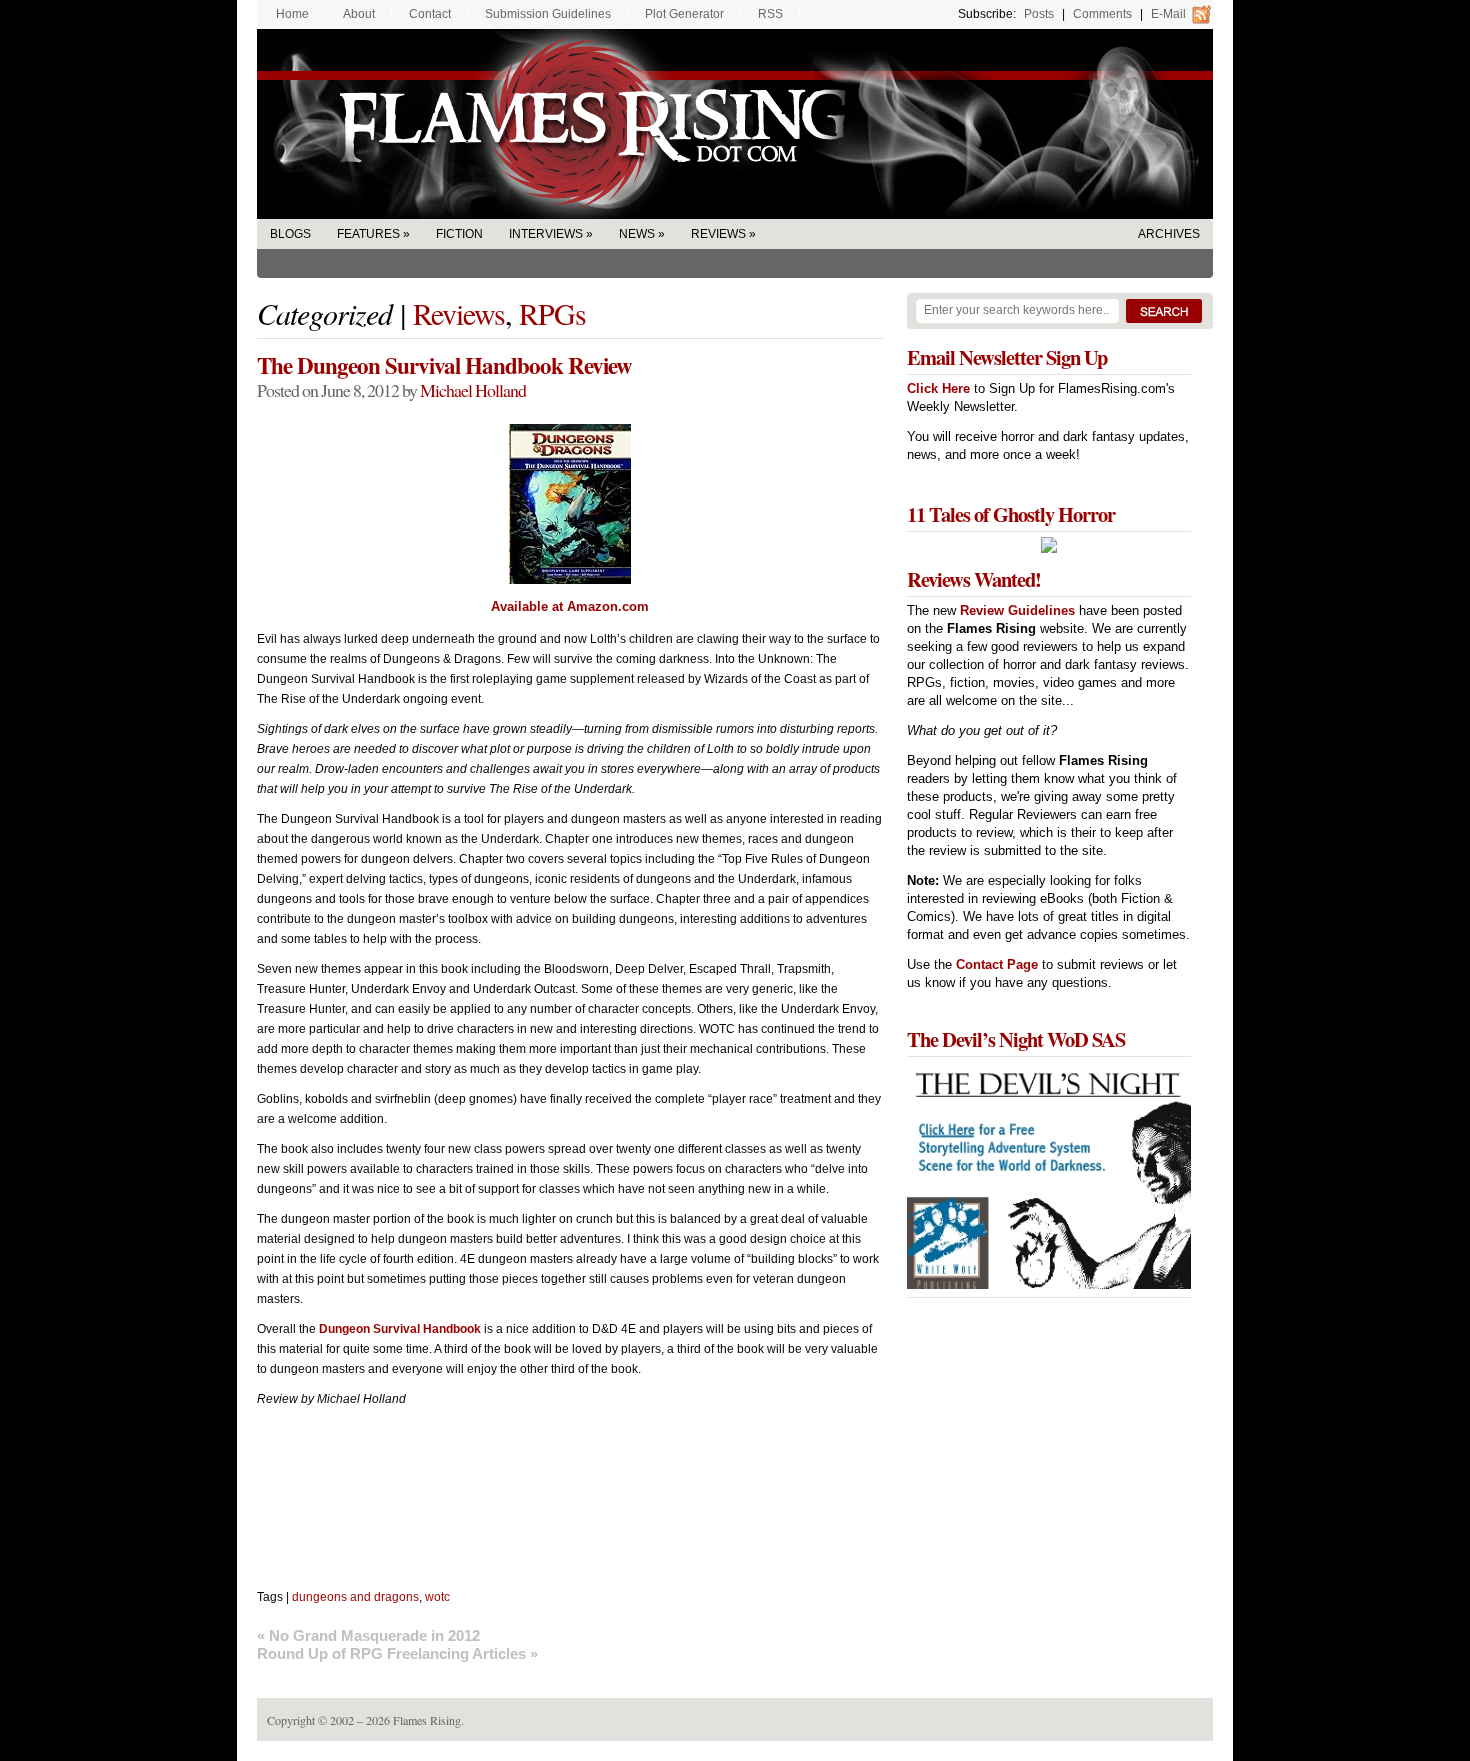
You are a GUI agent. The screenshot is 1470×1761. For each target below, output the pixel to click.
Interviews (546, 234)
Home (292, 14)
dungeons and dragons (355, 1597)
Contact (430, 14)
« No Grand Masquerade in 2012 (368, 1635)
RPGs (552, 313)
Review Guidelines (1017, 610)
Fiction (459, 234)
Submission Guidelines (548, 14)
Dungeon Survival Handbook (400, 1329)
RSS (770, 14)
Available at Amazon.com (570, 606)
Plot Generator (684, 14)
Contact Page (997, 964)
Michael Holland (473, 390)
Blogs (290, 234)
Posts (1039, 14)
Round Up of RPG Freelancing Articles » (397, 1653)
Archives (1169, 234)
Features (368, 234)
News (637, 234)
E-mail (1168, 14)
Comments (1102, 14)
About (359, 14)
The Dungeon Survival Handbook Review (444, 365)
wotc (437, 1597)
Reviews (718, 234)
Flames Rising (735, 124)
